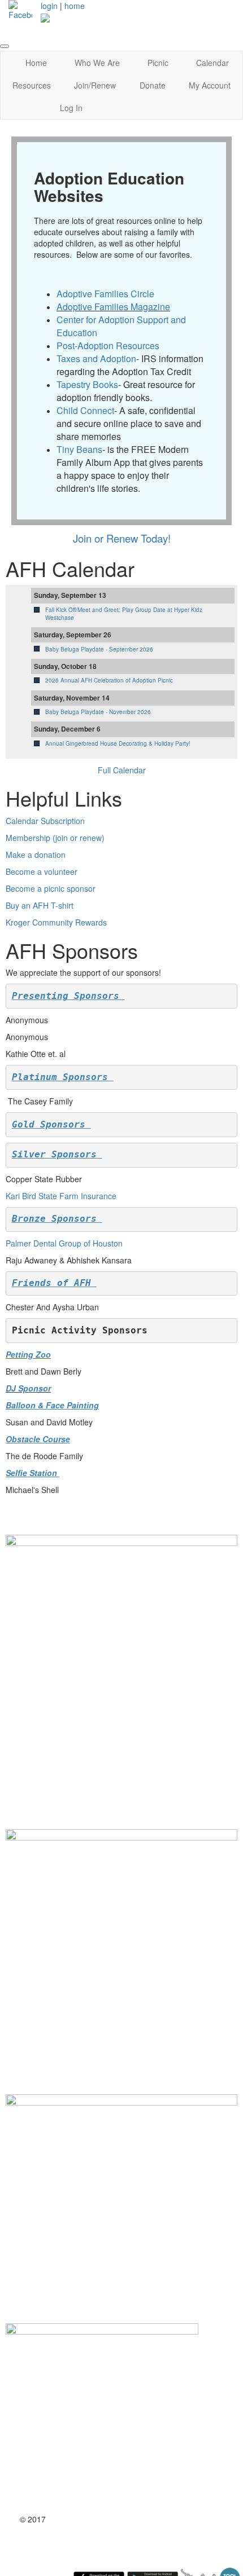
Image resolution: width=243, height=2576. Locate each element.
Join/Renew (95, 85)
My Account (210, 85)
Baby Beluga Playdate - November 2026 (98, 712)
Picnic (158, 63)
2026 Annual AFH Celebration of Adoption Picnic (109, 680)
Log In (71, 108)
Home (36, 63)
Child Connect (85, 410)
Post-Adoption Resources (108, 345)
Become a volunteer (42, 871)
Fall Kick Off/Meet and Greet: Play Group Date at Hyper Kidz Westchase (124, 614)
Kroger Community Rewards (56, 922)
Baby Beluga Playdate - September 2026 (99, 649)
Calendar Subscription (45, 821)
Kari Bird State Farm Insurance (61, 1196)
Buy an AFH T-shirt (40, 905)
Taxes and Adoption (96, 358)
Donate (153, 85)
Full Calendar (122, 770)
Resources (32, 85)
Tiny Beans (79, 449)
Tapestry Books (87, 384)
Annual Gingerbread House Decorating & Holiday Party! (118, 743)
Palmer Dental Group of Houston (64, 1243)
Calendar (212, 63)
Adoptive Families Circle (105, 294)
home (75, 6)
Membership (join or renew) (55, 838)
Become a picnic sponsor (51, 888)
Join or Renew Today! (122, 538)
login (49, 6)
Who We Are (97, 63)
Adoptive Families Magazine (113, 307)
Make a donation (36, 855)
